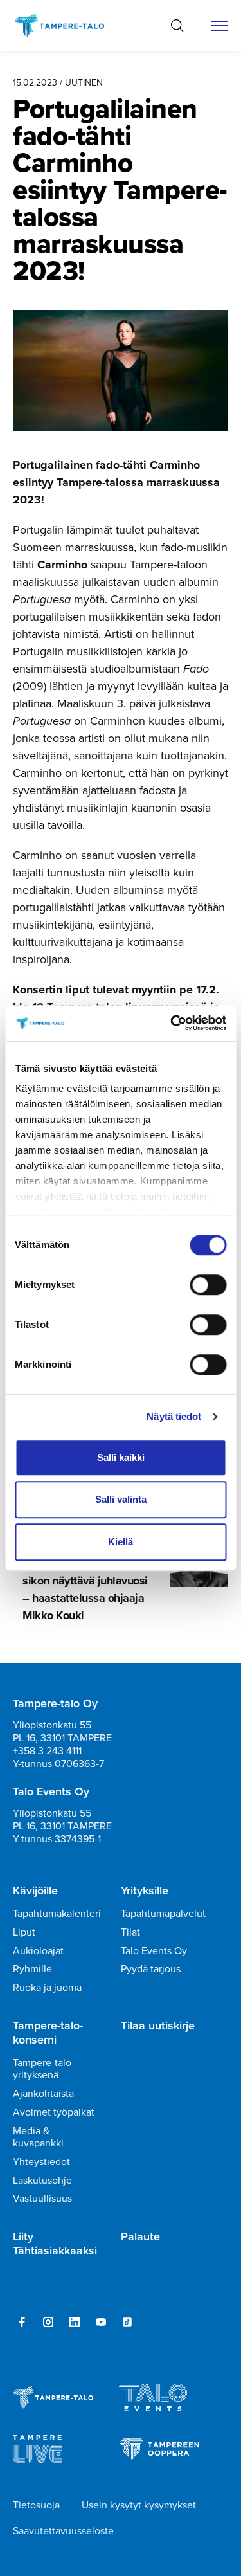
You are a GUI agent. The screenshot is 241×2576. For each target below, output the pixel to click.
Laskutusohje (42, 2180)
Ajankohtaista (43, 2093)
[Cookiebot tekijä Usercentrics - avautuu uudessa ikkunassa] (172, 1023)
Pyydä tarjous (151, 1969)
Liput (24, 1932)
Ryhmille (32, 1969)
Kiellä (121, 1542)
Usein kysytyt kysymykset (139, 2505)
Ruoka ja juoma (47, 1987)
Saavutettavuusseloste (63, 2531)
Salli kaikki (121, 1457)
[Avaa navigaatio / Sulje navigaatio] (219, 26)
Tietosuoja (36, 2505)
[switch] (208, 1285)
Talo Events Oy (154, 1951)
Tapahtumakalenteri (57, 1913)
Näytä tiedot (174, 1416)
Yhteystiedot (41, 2162)
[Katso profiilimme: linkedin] (75, 2322)
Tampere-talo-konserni (48, 2033)
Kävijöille (35, 1891)
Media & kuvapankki (38, 2137)
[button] (177, 26)
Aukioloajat (38, 1951)
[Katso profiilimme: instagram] (48, 2322)
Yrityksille (145, 1891)
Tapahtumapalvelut (163, 1913)
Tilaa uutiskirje (158, 2026)
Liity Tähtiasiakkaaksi (55, 2244)
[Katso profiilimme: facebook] (22, 2322)
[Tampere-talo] (66, 26)
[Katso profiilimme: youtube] (101, 2322)
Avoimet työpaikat (54, 2112)
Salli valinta (121, 1499)
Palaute (140, 2237)
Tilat (130, 1932)
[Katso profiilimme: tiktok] (127, 2322)
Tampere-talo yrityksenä (42, 2069)
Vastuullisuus (42, 2198)
